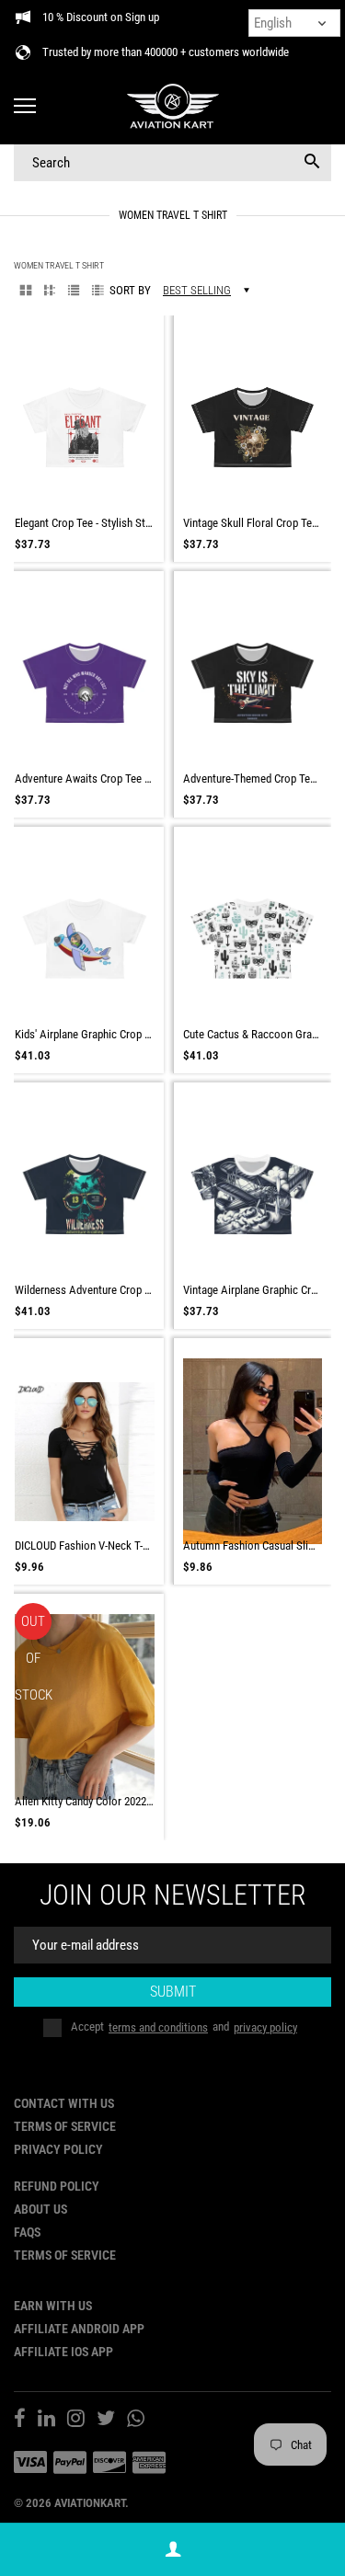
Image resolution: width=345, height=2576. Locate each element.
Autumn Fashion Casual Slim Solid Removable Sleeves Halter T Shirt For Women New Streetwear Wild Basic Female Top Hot (253, 1546)
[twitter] (106, 2421)
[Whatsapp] (136, 2421)
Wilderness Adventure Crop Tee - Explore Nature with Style (85, 1290)
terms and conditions (158, 2027)
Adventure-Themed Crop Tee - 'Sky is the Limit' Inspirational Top (253, 779)
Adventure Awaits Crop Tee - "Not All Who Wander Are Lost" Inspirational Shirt (85, 779)
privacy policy (265, 2027)
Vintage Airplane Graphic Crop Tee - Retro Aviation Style (253, 1290)
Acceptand (184, 2027)
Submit (173, 1992)
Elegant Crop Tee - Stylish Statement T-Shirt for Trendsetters (85, 523)
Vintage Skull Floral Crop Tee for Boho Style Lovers (253, 523)
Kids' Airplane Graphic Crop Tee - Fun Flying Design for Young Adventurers (85, 1034)
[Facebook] (20, 2421)
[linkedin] (46, 2421)
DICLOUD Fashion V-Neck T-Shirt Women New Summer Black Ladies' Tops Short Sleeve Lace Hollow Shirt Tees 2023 (85, 1546)
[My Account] (173, 2550)
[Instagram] (76, 2421)
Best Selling (197, 290)
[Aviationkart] (172, 107)
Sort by (130, 290)
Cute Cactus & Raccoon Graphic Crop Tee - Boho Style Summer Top (253, 1034)
